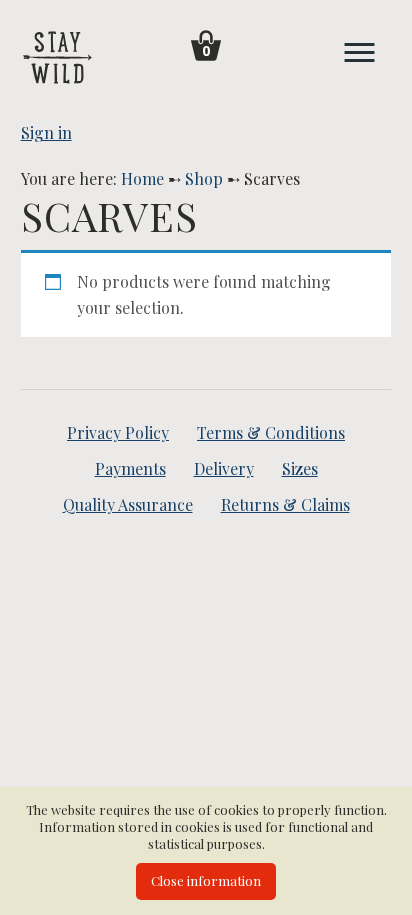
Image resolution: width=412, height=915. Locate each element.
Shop (204, 178)
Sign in (46, 132)
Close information (206, 880)
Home (142, 178)
